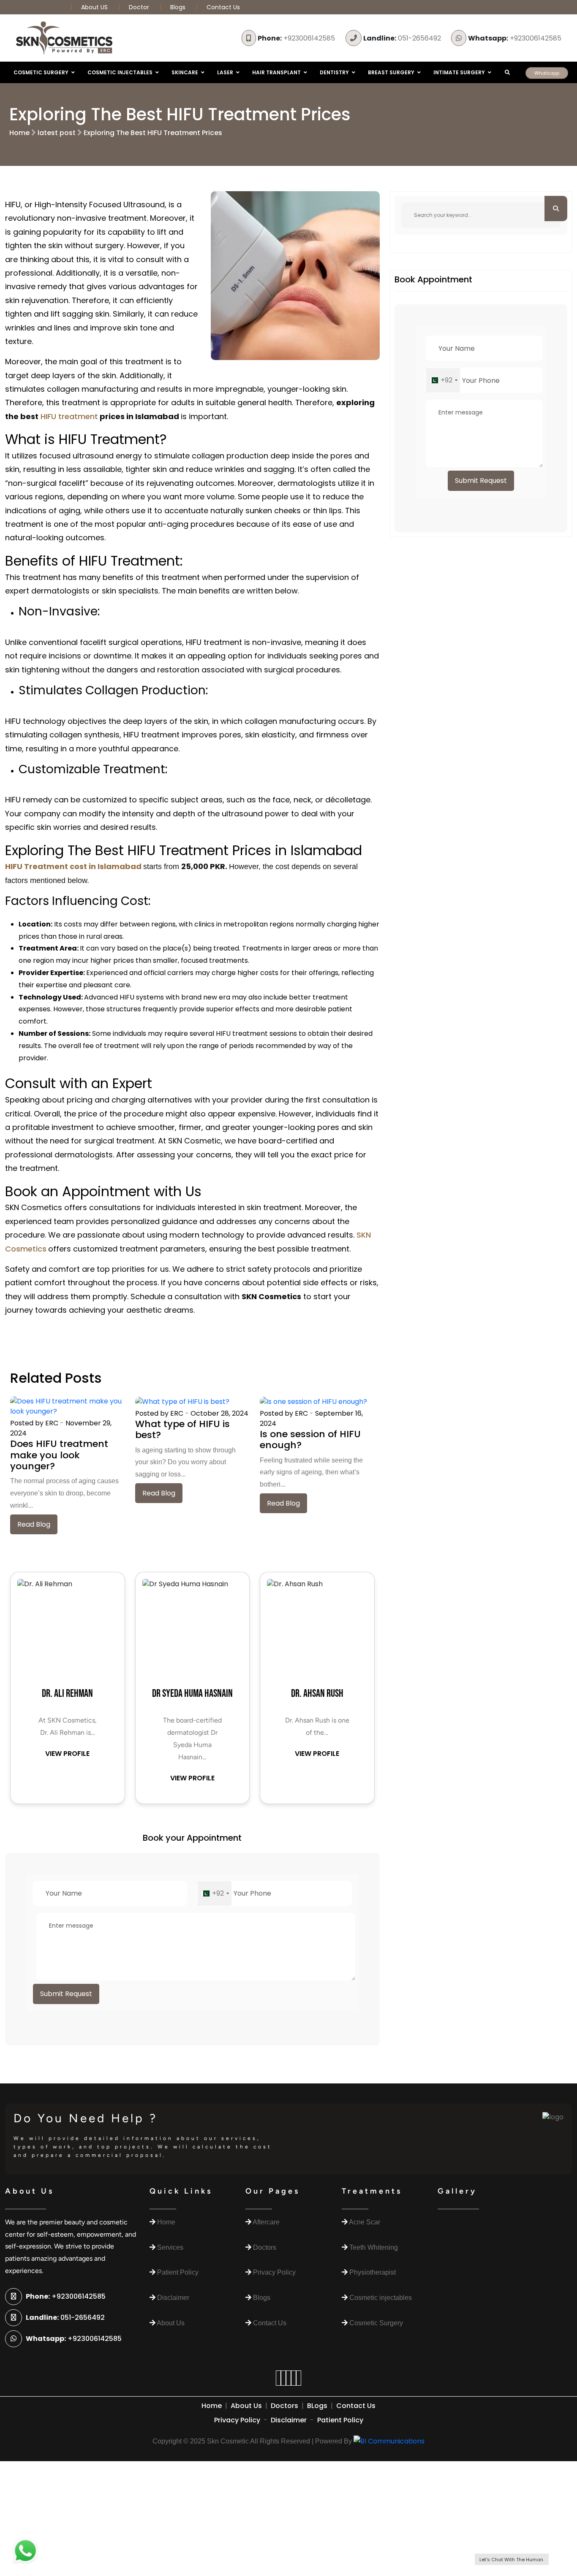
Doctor (140, 7)
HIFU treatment (68, 416)
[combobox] (215, 1893)
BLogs (317, 2406)
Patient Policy (340, 2420)
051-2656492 (402, 38)
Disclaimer (289, 2420)
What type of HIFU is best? (182, 1429)
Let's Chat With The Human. (512, 2560)
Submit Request (66, 1994)
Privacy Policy (237, 2420)
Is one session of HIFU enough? (310, 1440)
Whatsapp (547, 73)
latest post (57, 133)
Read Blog (34, 1524)
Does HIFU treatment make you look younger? (59, 1455)
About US (95, 7)
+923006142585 (296, 38)
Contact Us (223, 7)
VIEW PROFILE (67, 1754)
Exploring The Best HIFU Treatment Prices (153, 133)
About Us (246, 2406)
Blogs (178, 7)
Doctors (284, 2406)
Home (19, 133)
